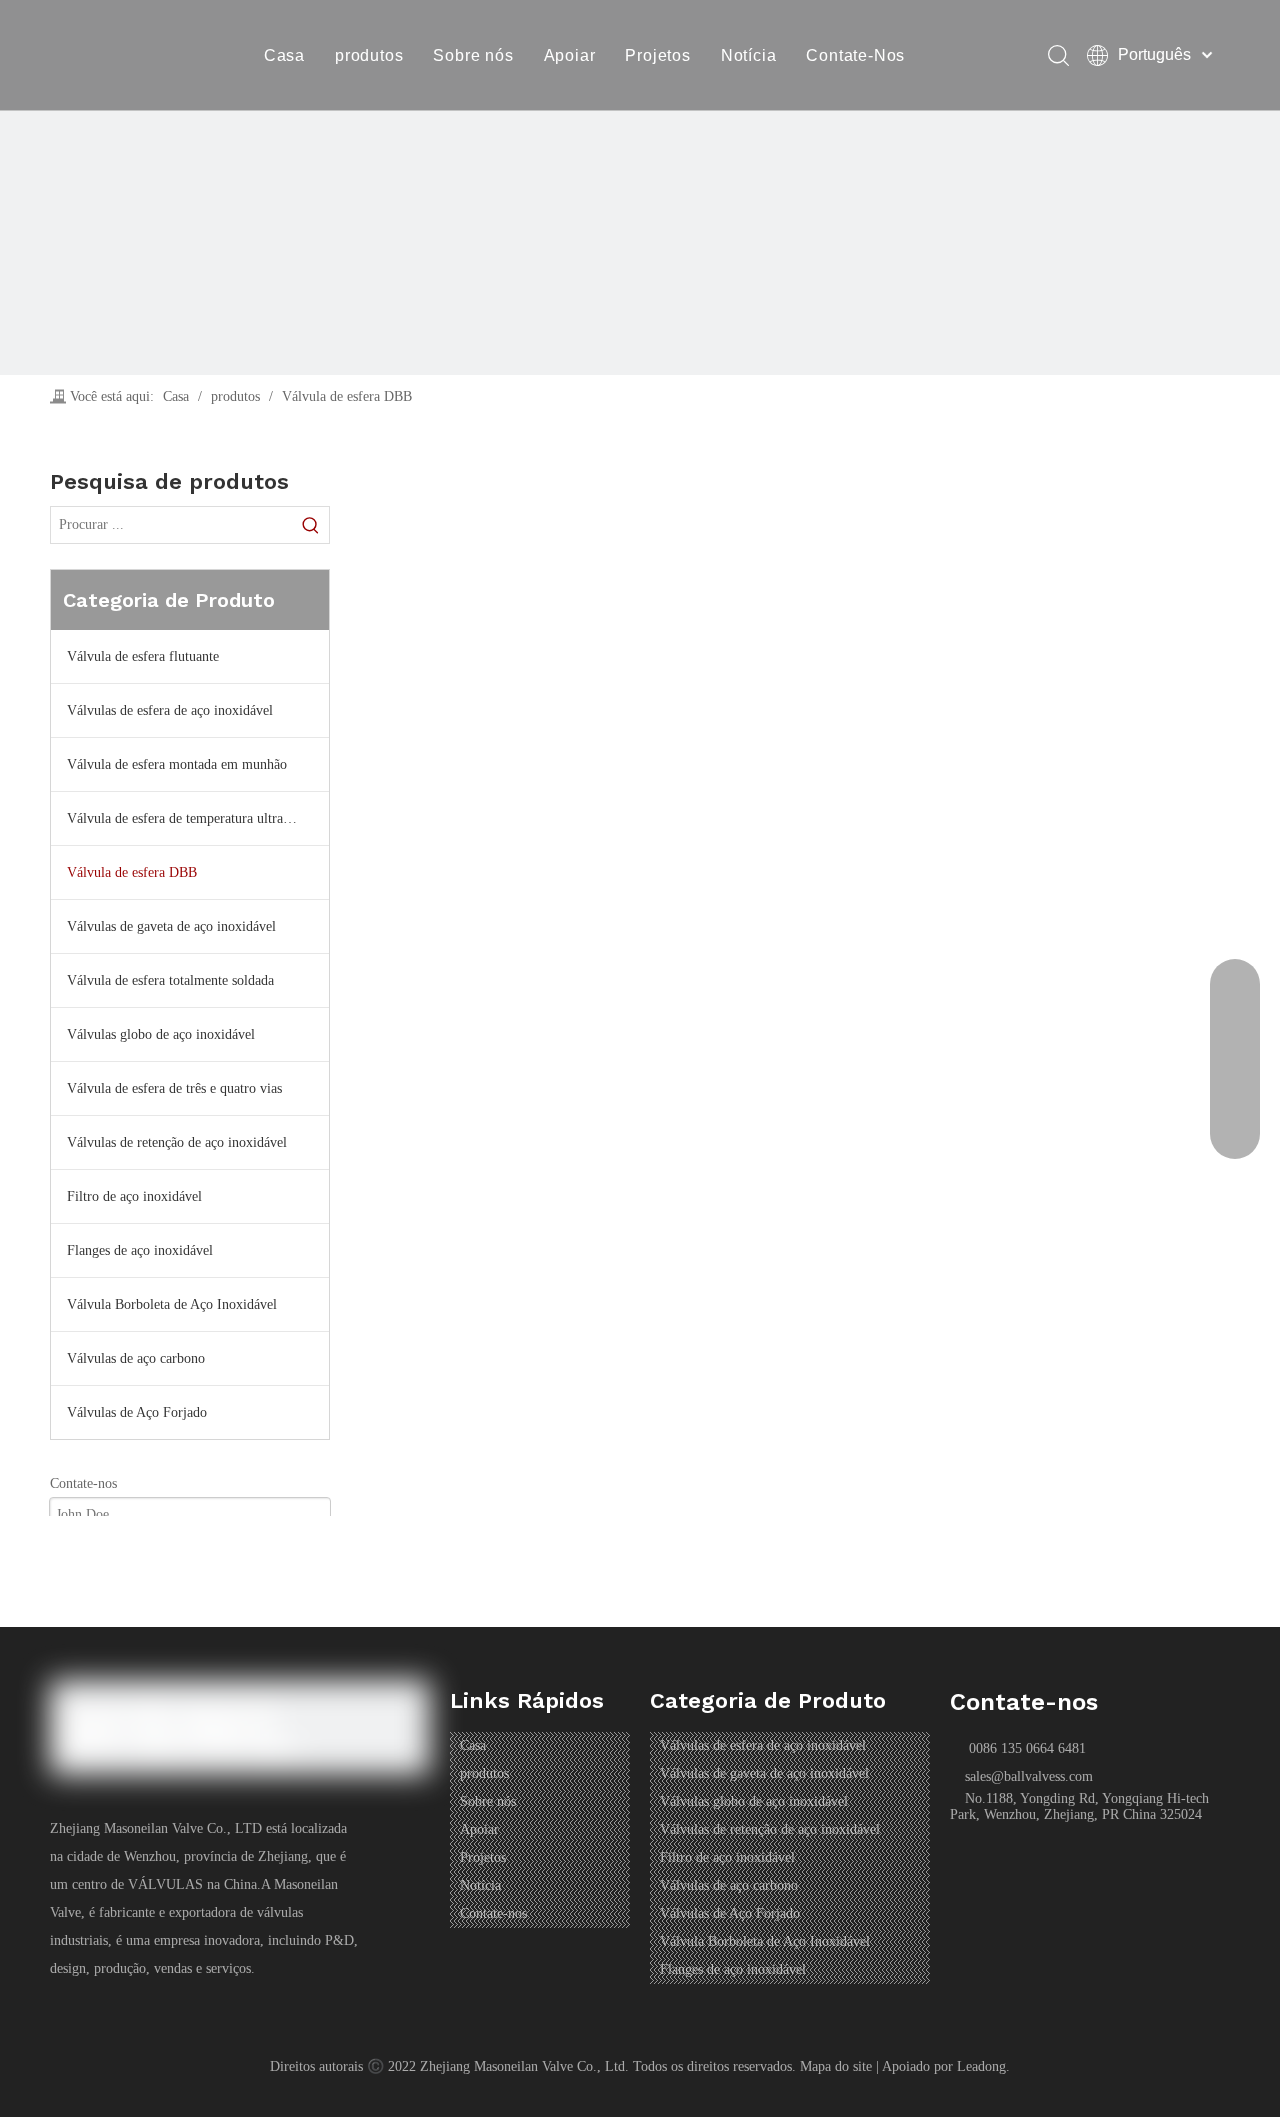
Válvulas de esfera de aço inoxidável (170, 710)
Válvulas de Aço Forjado (137, 1412)
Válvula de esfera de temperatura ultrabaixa (190, 818)
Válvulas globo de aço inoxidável (161, 1034)
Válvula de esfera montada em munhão (177, 764)
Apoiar (570, 55)
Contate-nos (493, 1913)
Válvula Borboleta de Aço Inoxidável (172, 1304)
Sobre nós (473, 55)
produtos (369, 55)
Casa (284, 55)
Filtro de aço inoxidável (134, 1196)
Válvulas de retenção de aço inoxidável (177, 1142)
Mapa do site (836, 2066)
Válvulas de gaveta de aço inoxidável (171, 926)
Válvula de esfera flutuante (143, 656)
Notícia (749, 55)
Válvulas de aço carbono (136, 1358)
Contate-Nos (855, 55)
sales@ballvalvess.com (1029, 1776)
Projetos (657, 55)
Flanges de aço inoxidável (140, 1250)
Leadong (981, 2066)
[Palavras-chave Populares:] (311, 525)
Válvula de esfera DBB (132, 872)
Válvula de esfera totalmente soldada (170, 980)
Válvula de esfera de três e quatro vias (174, 1088)
